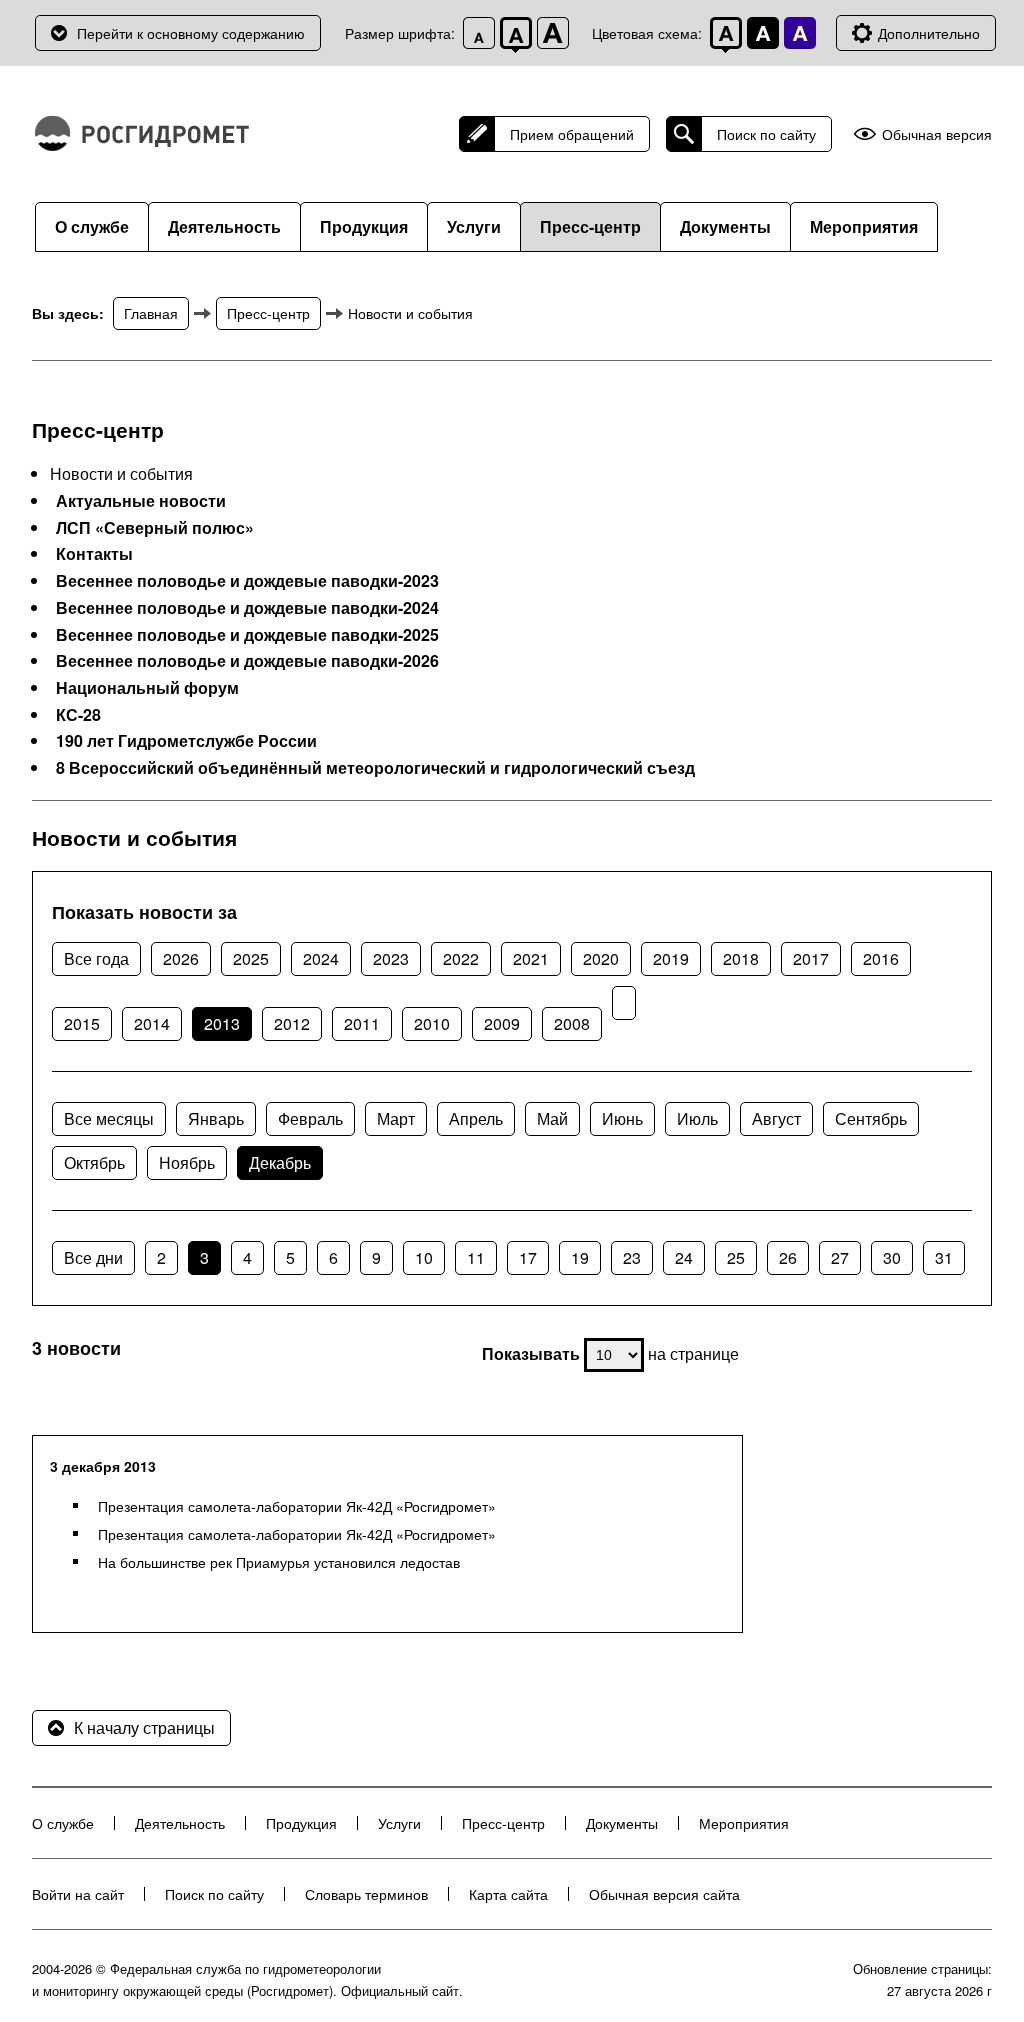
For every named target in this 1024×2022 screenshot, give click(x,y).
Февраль (310, 1118)
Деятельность (224, 226)
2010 (432, 1023)
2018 (741, 958)
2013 (222, 1023)
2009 (502, 1023)
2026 (181, 958)
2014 (152, 1023)
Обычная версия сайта (664, 1894)
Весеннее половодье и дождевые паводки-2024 (247, 608)
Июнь (622, 1118)
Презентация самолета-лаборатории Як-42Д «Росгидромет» (297, 1506)
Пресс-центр (590, 226)
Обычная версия (937, 134)
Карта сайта (508, 1894)
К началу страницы (144, 1727)
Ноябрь (187, 1162)
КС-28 (78, 715)
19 (580, 1257)
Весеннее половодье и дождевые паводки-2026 (247, 661)
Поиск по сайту (766, 134)
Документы (725, 226)
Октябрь (94, 1162)
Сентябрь (871, 1118)
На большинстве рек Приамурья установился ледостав (279, 1562)
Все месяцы (109, 1118)
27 (840, 1257)
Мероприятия (864, 226)
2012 (292, 1023)
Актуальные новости (141, 501)
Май (552, 1118)
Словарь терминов (366, 1894)
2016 (881, 958)
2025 (251, 958)
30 (892, 1257)
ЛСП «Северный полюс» (155, 528)
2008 (572, 1023)
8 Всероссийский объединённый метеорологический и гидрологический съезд (375, 768)
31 (944, 1257)
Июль (697, 1118)
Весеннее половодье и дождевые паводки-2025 (247, 635)
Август (776, 1118)
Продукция (364, 226)
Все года (96, 958)
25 (736, 1257)
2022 (461, 958)
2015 (82, 1023)
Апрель (476, 1118)
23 (632, 1257)
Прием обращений (572, 134)
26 (788, 1257)
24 (684, 1257)
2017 (811, 958)
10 (424, 1257)
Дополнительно (929, 33)
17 (528, 1257)
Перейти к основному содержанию (191, 33)
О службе (92, 226)
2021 (531, 958)
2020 (601, 958)
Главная (151, 313)
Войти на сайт (78, 1894)
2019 (671, 958)
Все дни (93, 1257)
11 (476, 1257)
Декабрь (280, 1162)
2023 (391, 958)
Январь (216, 1118)
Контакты (94, 554)
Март (396, 1118)
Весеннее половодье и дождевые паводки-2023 (247, 581)
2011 (362, 1023)
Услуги (474, 226)
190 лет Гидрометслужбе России (186, 741)
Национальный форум (147, 688)
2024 (321, 958)
